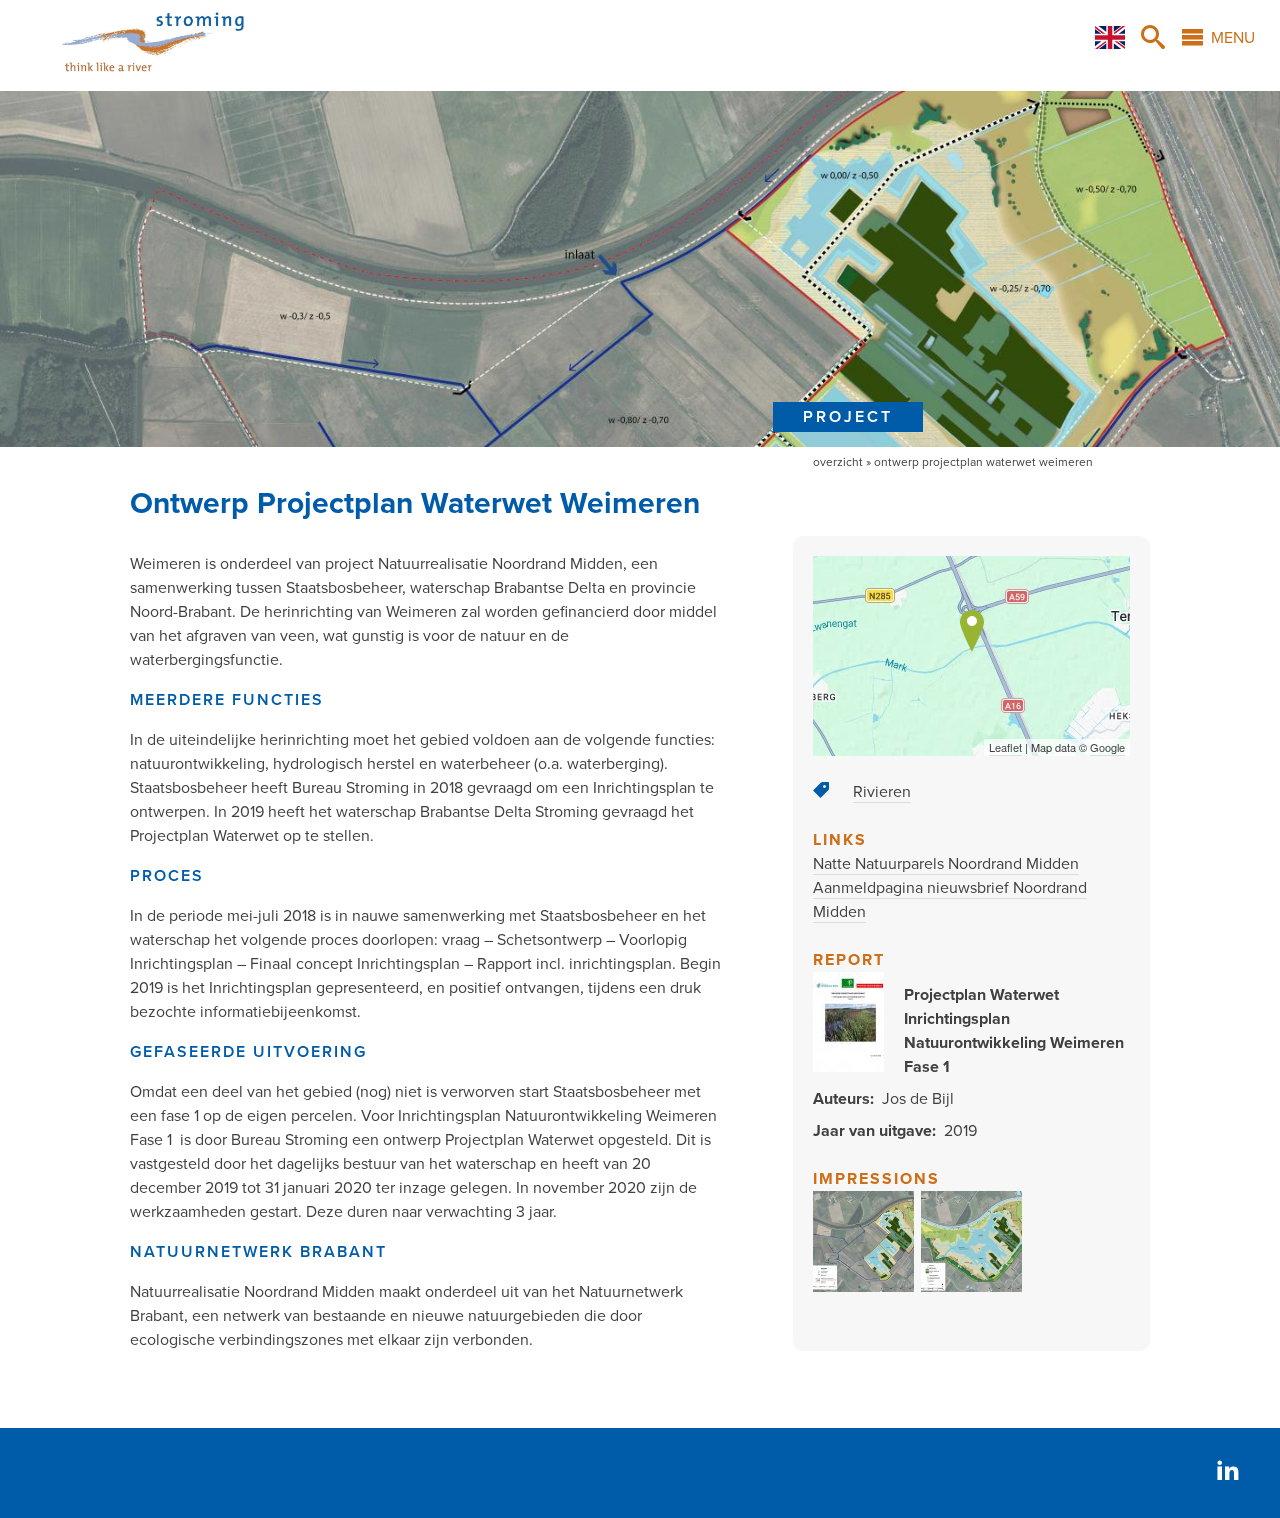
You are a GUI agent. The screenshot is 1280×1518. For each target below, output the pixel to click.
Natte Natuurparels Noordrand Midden (946, 864)
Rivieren (882, 792)
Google (1107, 747)
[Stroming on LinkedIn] (1228, 1472)
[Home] (128, 79)
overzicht (838, 462)
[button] (864, 1287)
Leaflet (1005, 747)
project (848, 417)
